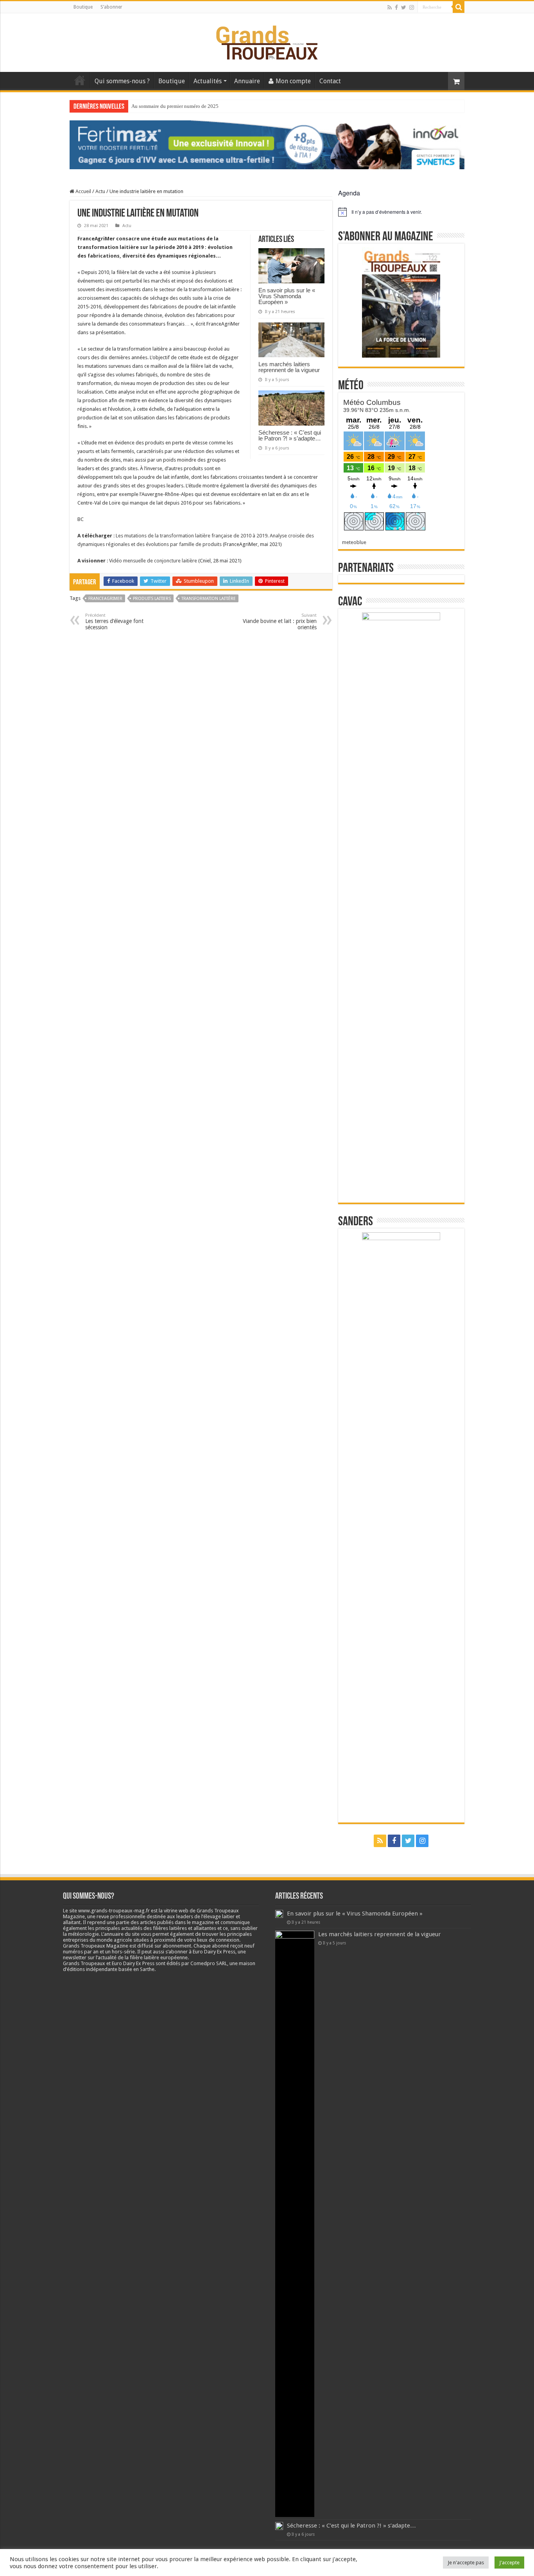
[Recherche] (459, 7)
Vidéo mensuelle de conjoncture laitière (153, 561)
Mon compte (293, 81)
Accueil (80, 80)
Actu (100, 191)
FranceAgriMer (105, 599)
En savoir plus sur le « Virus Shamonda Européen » (287, 296)
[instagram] (412, 7)
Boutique (83, 7)
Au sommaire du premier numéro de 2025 (175, 106)
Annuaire (247, 81)
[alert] (401, 212)
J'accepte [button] (509, 2563)
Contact (330, 81)
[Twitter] (404, 7)
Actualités (208, 81)
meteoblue (354, 542)
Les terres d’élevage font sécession (114, 622)
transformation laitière (209, 599)
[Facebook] (396, 7)
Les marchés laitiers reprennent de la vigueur (289, 367)
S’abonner (111, 7)
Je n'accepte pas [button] (466, 2563)
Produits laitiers (152, 599)
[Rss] (390, 7)
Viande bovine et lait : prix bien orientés (280, 622)
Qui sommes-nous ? (122, 81)
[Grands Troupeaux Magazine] (267, 41)
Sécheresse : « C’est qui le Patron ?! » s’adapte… (290, 435)
